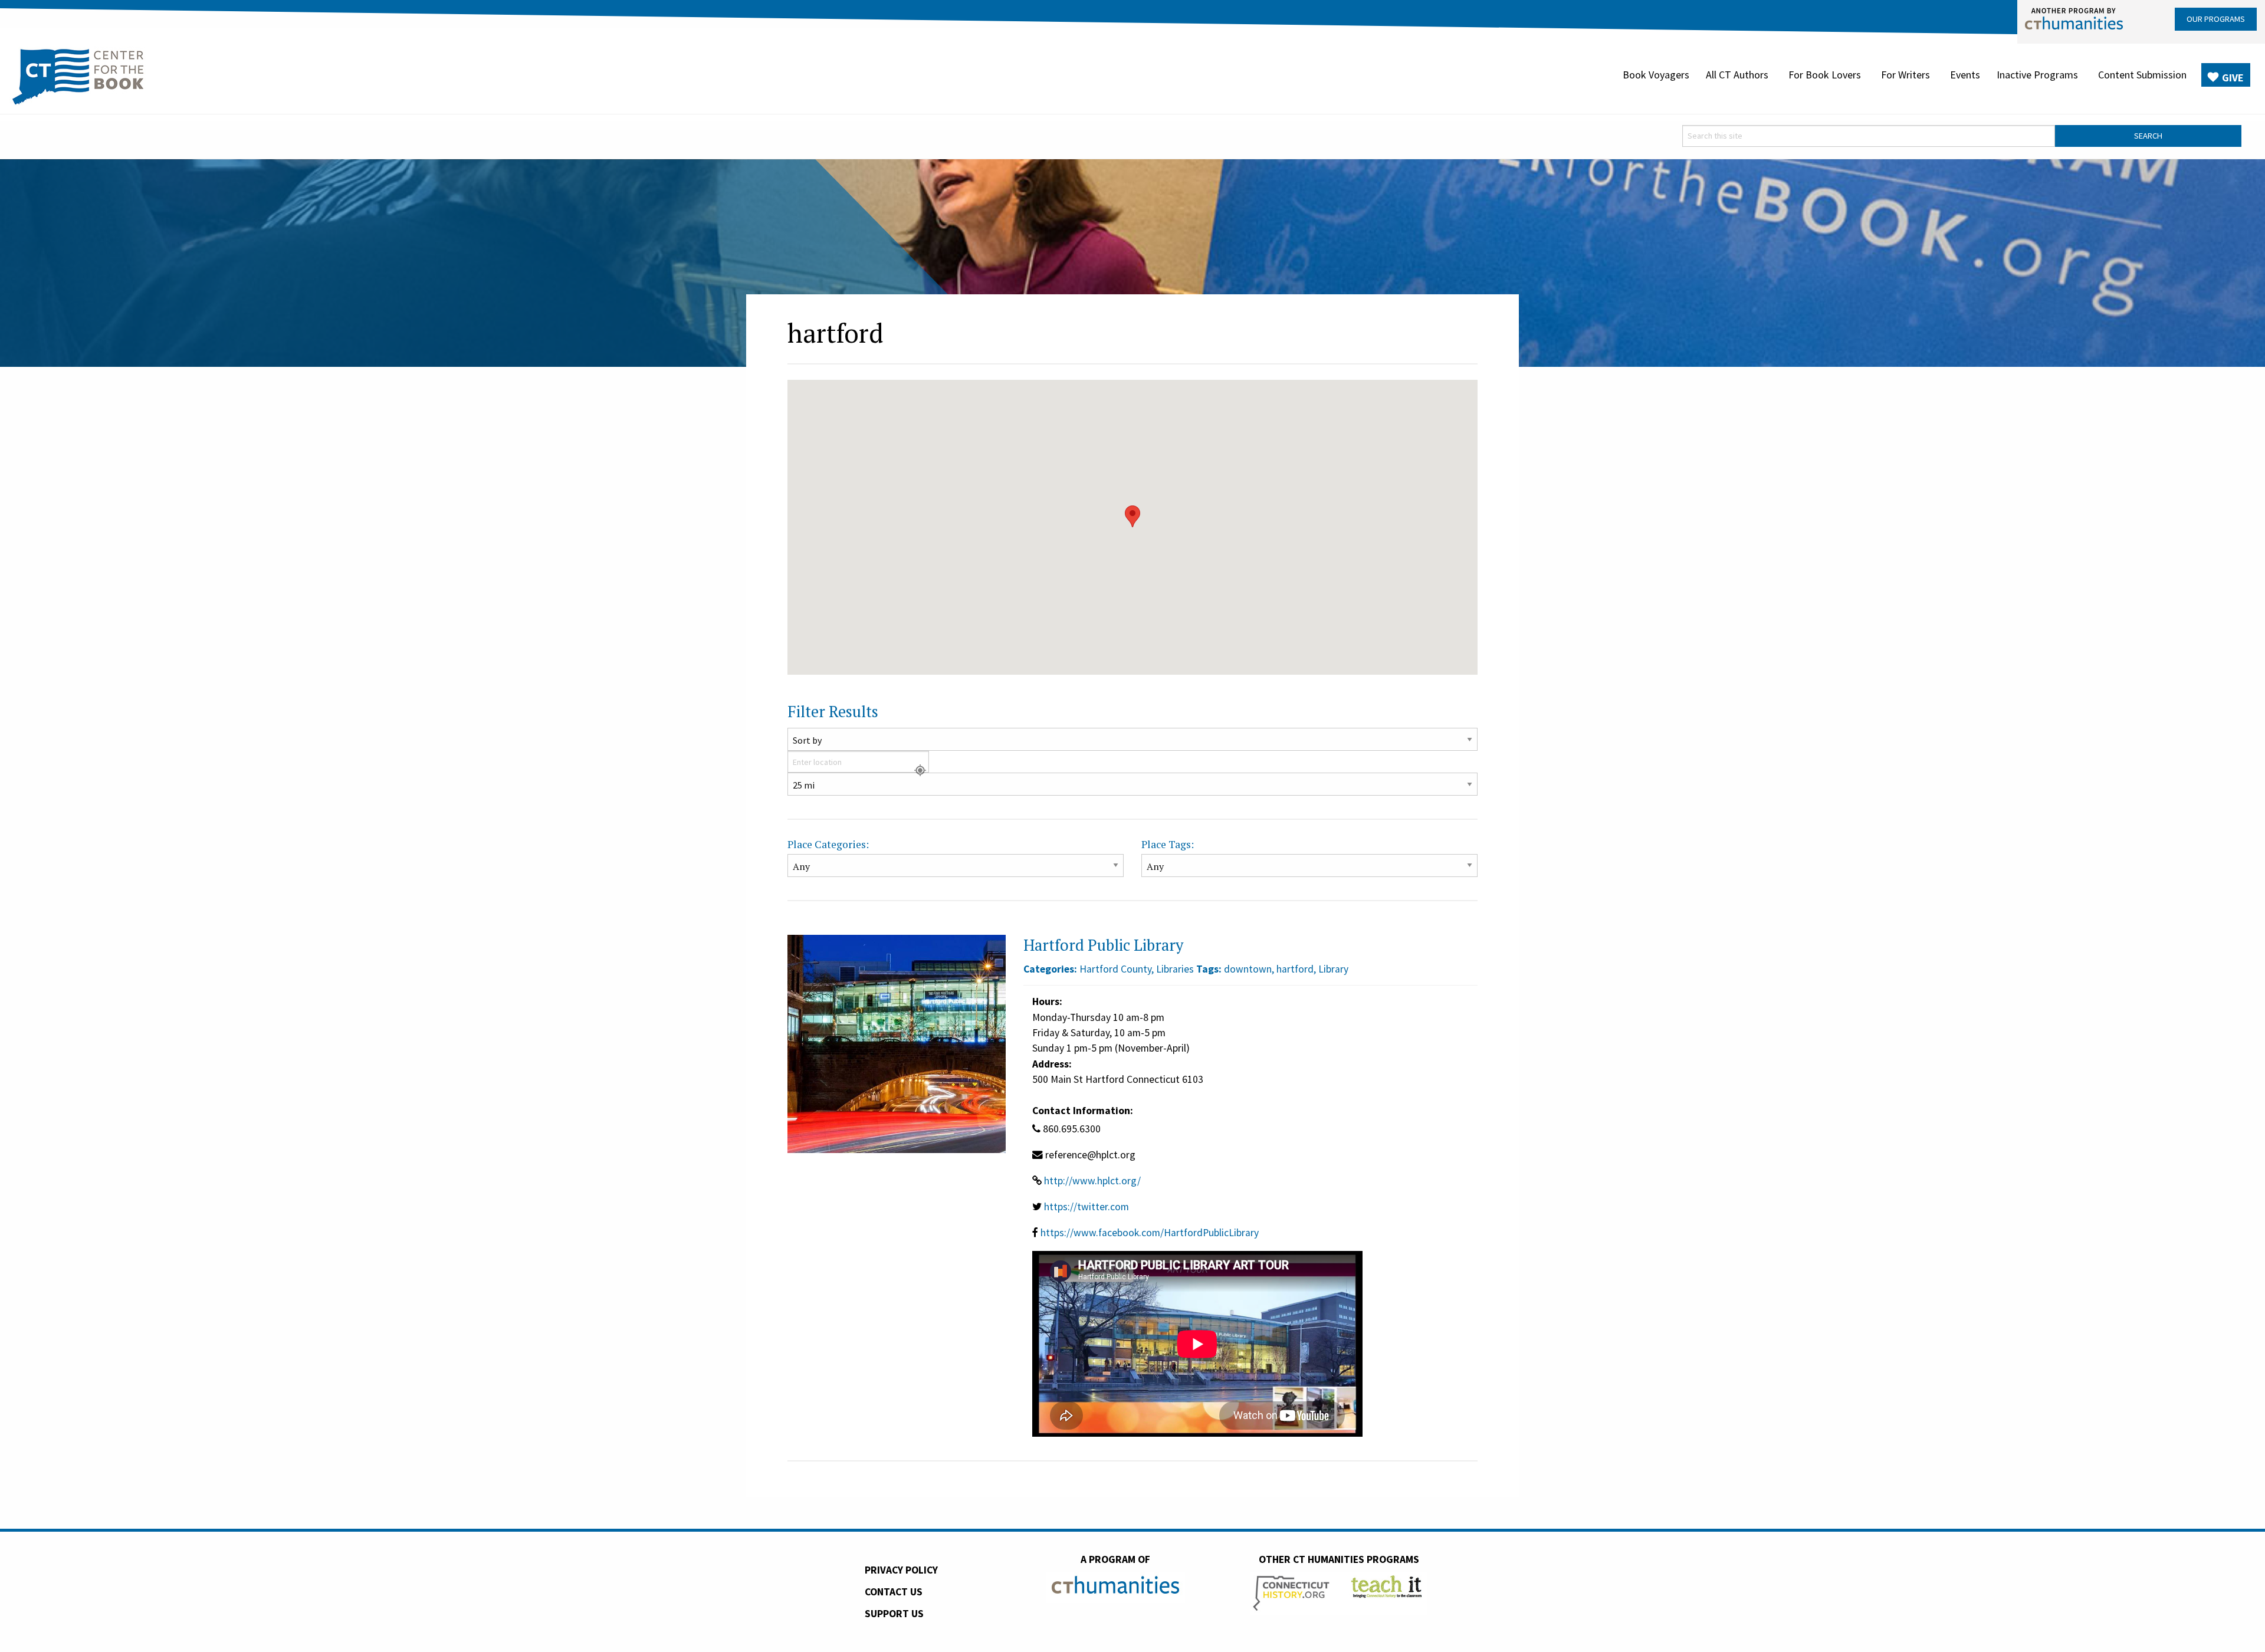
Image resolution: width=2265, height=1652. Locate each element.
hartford (1295, 969)
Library (1333, 969)
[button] (1132, 516)
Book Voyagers (1656, 75)
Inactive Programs (2037, 75)
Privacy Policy (901, 1570)
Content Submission (2142, 75)
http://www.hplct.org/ (1092, 1181)
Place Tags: (1168, 844)
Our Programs (2216, 19)
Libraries (1175, 969)
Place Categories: (828, 844)
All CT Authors (1737, 75)
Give (2233, 78)
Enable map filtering (831, 683)
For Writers (1905, 75)
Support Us (894, 1614)
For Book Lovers (1825, 75)
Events (1965, 75)
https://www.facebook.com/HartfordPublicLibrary (1150, 1233)
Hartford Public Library (1103, 945)
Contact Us (894, 1592)
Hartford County (1115, 969)
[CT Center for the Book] (78, 75)
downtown (1248, 969)
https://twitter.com (1086, 1207)
